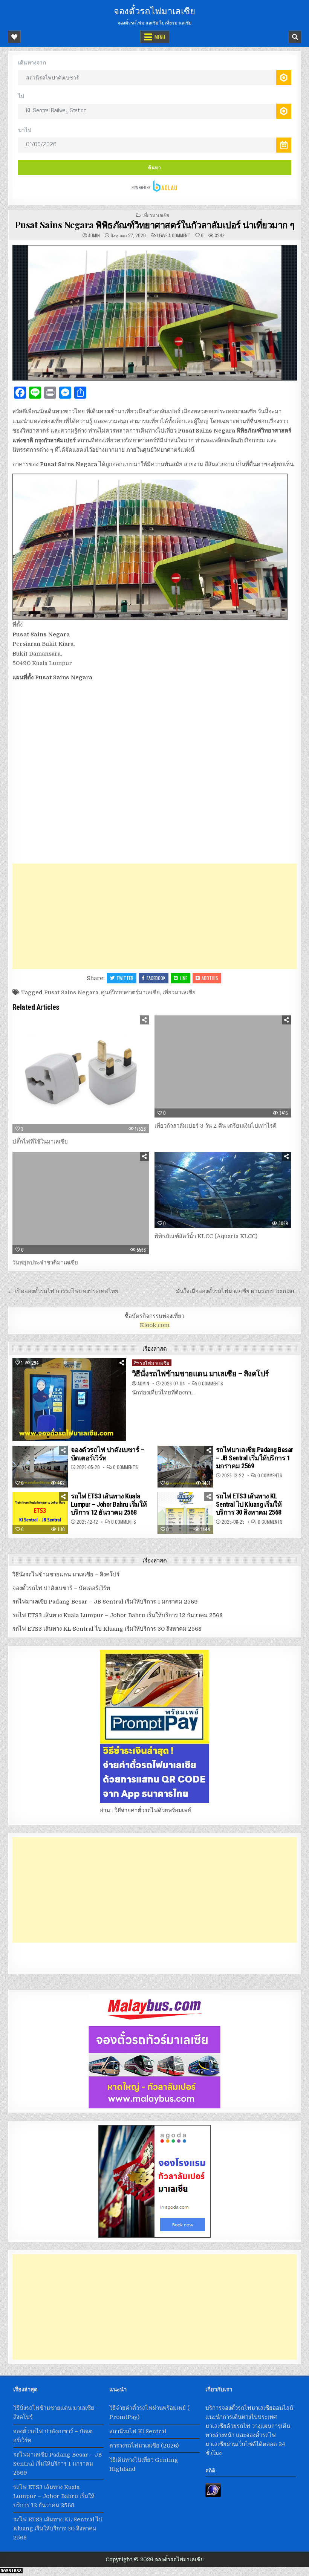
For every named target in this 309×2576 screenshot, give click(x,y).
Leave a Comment (174, 235)
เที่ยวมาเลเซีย (156, 215)
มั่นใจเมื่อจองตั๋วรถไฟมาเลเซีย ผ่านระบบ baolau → (239, 1291)
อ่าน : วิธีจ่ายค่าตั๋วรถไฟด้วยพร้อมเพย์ (145, 1810)
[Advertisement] (155, 916)
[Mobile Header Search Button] (295, 37)
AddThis (210, 978)
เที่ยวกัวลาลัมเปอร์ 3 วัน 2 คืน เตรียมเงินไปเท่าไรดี (216, 1126)
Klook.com (155, 1325)
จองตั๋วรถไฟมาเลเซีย (154, 10)
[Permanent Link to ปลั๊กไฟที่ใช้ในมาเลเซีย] (81, 1075)
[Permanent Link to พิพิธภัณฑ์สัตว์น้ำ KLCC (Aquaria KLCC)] (223, 1190)
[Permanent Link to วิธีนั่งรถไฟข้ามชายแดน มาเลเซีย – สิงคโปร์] (69, 1400)
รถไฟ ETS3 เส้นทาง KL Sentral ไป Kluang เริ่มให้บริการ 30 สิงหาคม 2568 (249, 1504)
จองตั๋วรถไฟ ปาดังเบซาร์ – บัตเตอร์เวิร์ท (61, 1588)
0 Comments (211, 1384)
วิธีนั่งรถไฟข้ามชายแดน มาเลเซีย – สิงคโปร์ (200, 1374)
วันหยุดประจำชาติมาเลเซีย (45, 1263)
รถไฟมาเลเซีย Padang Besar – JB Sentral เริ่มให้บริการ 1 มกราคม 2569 (255, 1458)
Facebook (156, 978)
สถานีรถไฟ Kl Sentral (138, 2431)
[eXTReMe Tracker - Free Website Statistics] (213, 2495)
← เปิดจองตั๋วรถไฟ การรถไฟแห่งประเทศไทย (63, 1291)
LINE (184, 978)
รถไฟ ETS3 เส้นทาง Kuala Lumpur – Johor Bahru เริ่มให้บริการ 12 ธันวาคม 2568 (109, 1504)
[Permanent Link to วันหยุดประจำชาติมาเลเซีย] (81, 1203)
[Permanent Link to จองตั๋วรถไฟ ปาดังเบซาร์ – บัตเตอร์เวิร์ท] (40, 1467)
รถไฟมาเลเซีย (155, 1363)
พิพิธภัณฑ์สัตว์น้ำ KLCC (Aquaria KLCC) (206, 1236)
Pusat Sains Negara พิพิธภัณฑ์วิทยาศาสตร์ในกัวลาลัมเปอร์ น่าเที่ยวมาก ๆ (155, 225)
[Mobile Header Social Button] (14, 37)
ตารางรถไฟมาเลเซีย (134, 2446)
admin (94, 235)
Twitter (125, 978)
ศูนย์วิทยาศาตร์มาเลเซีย (130, 992)
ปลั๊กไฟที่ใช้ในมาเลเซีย (40, 1142)
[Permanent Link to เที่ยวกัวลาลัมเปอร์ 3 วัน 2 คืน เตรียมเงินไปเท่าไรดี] (223, 1067)
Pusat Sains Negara (71, 992)
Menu (160, 37)
